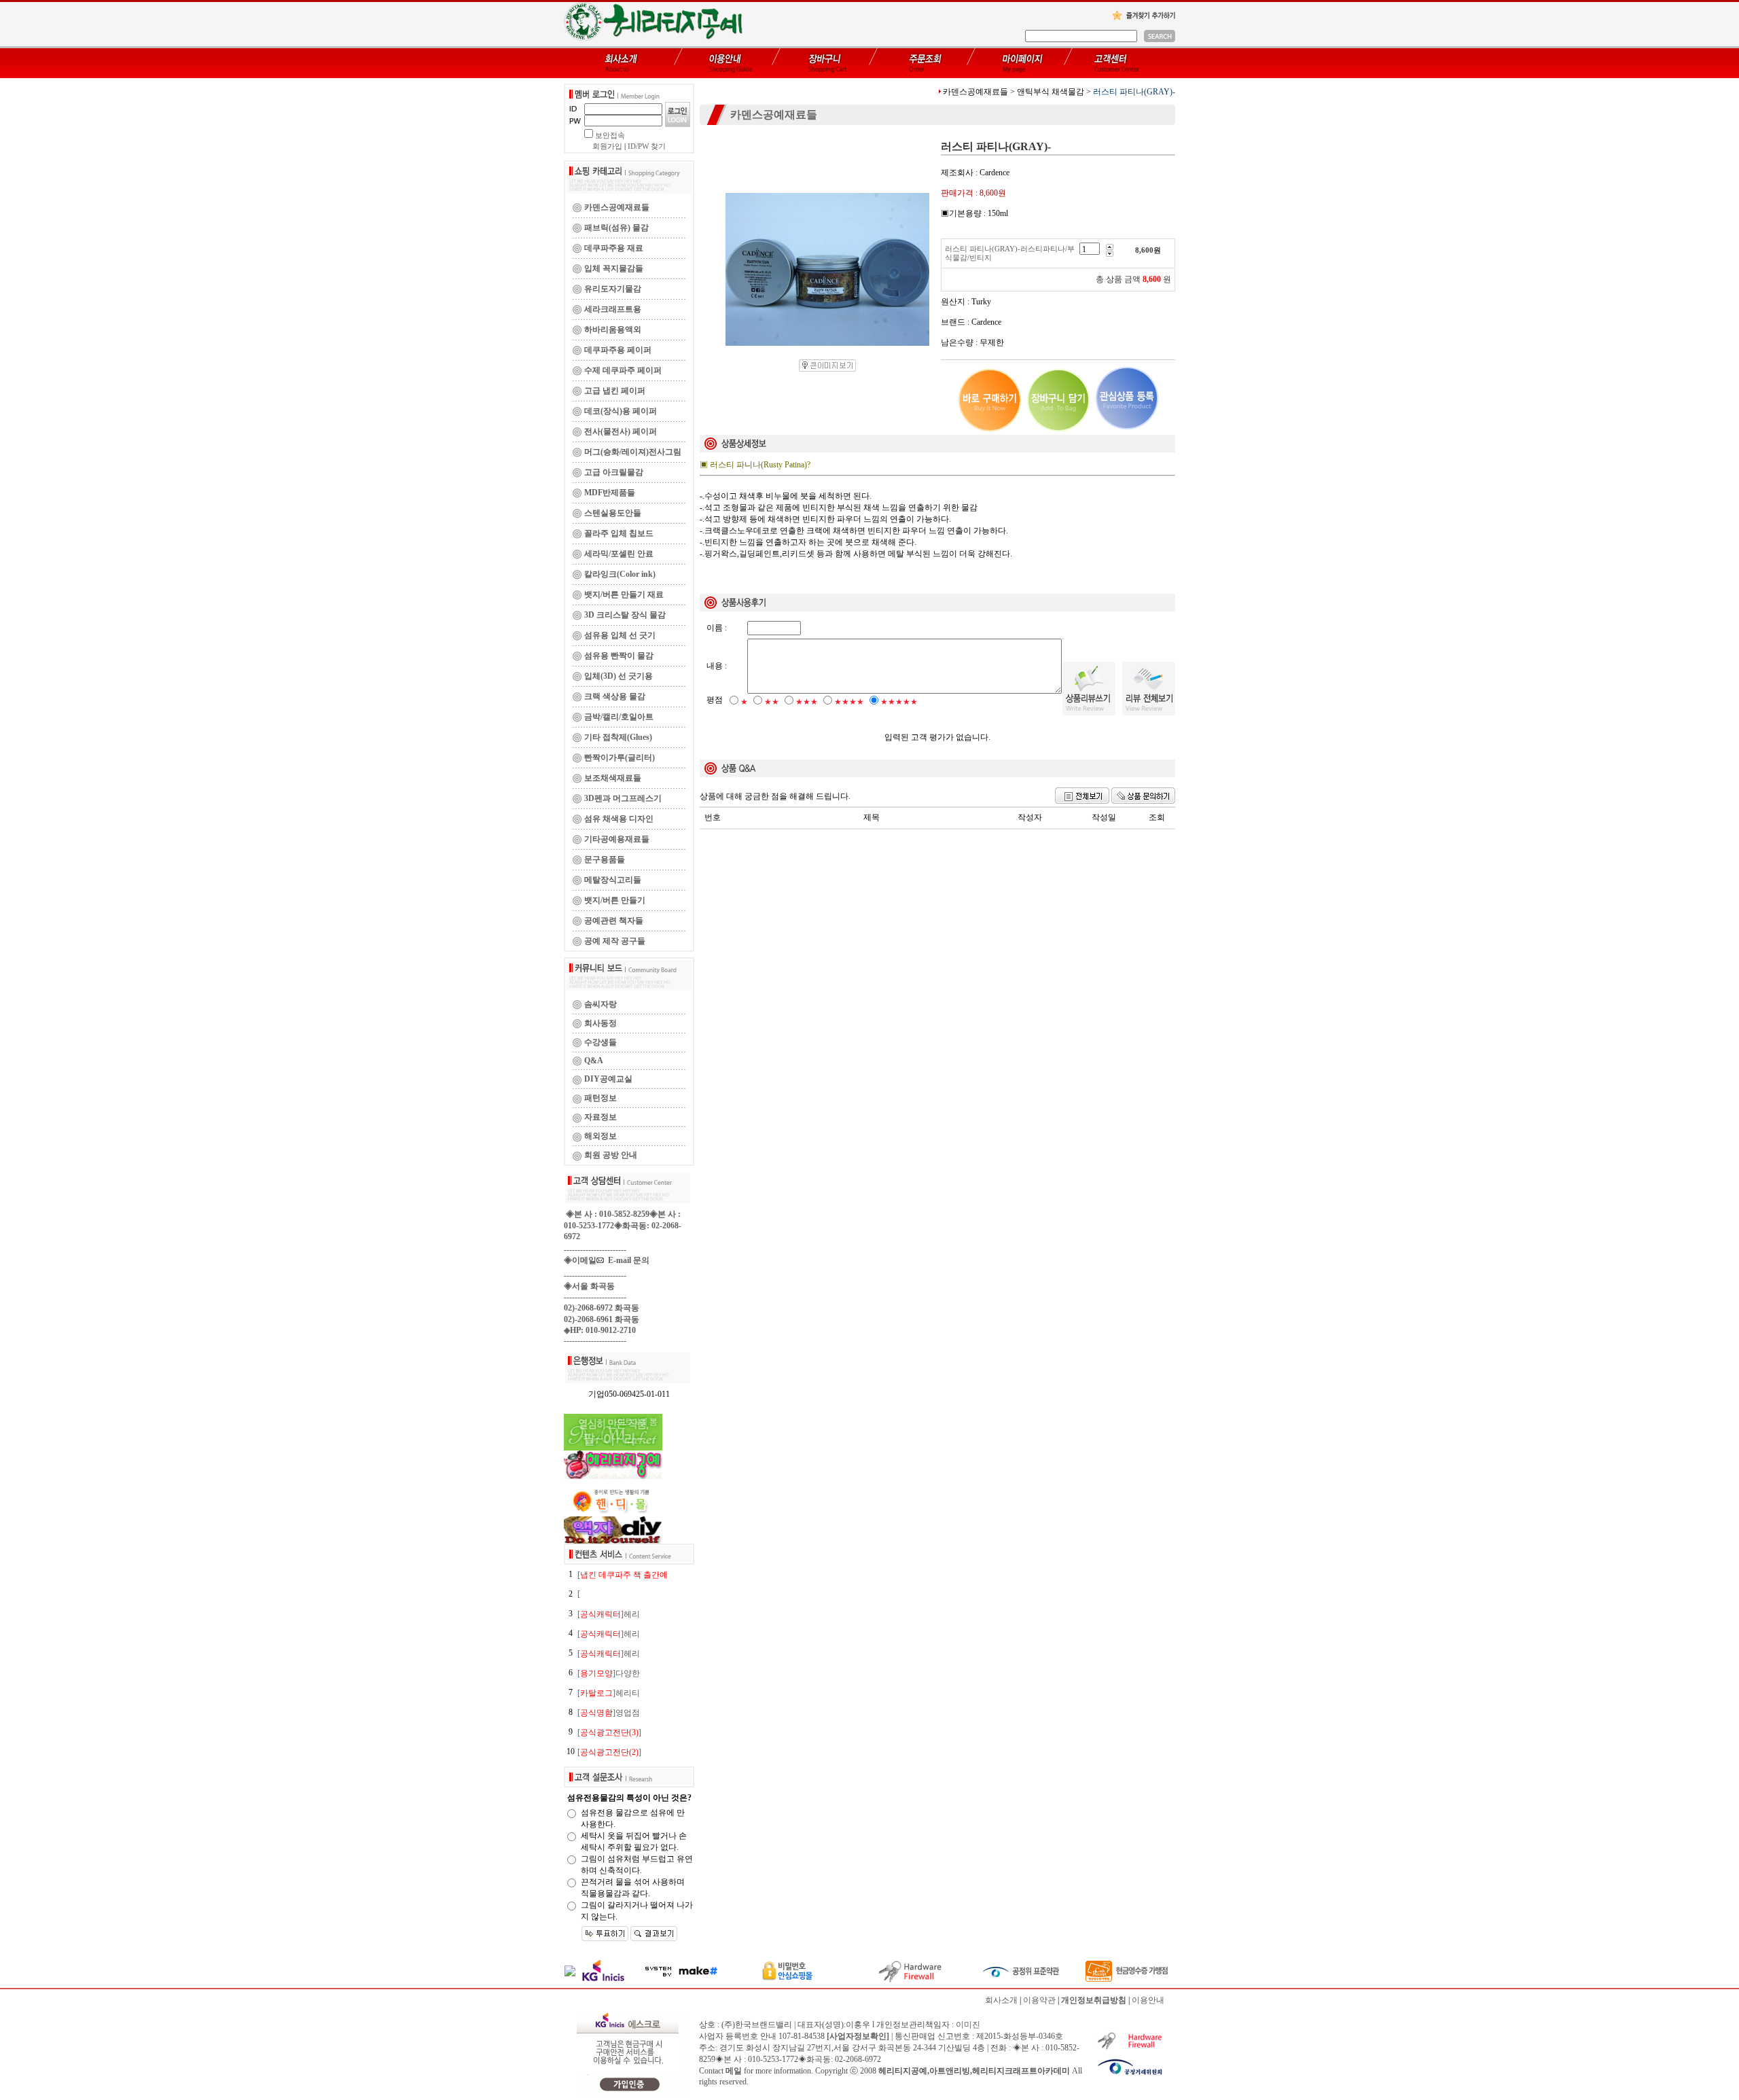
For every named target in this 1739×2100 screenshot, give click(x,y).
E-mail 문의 (627, 1260)
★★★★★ (899, 702)
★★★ (807, 702)
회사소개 (1001, 2000)
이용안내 (1148, 2000)
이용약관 (1039, 2000)
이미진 (968, 2025)
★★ (772, 702)
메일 (734, 2071)
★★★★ (849, 702)
